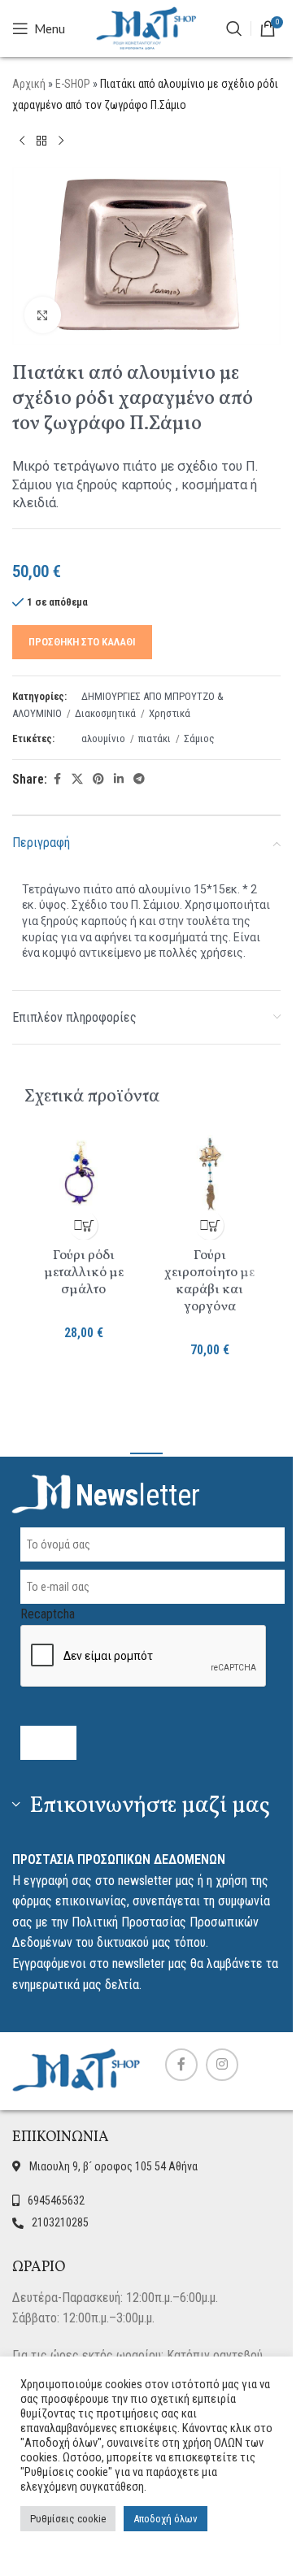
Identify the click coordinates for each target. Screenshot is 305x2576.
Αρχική (29, 84)
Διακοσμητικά (105, 713)
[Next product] (61, 141)
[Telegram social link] (139, 779)
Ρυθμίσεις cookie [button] (68, 2519)
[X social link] (77, 779)
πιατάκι (155, 738)
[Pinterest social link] (98, 779)
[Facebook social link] (57, 779)
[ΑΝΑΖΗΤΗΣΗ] (234, 28)
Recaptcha (48, 1614)
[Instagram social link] (222, 2065)
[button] (83, 1225)
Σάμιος (199, 738)
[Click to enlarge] (43, 315)
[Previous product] (22, 141)
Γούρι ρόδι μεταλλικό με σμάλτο (84, 1273)
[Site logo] (146, 27)
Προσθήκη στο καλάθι (82, 642)
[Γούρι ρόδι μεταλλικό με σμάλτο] (83, 1173)
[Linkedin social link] (119, 779)
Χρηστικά (170, 713)
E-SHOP (73, 84)
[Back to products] (41, 141)
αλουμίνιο (103, 738)
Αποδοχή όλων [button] (166, 2519)
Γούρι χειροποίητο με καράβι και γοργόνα (209, 1281)
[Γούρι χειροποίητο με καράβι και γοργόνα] (209, 1173)
